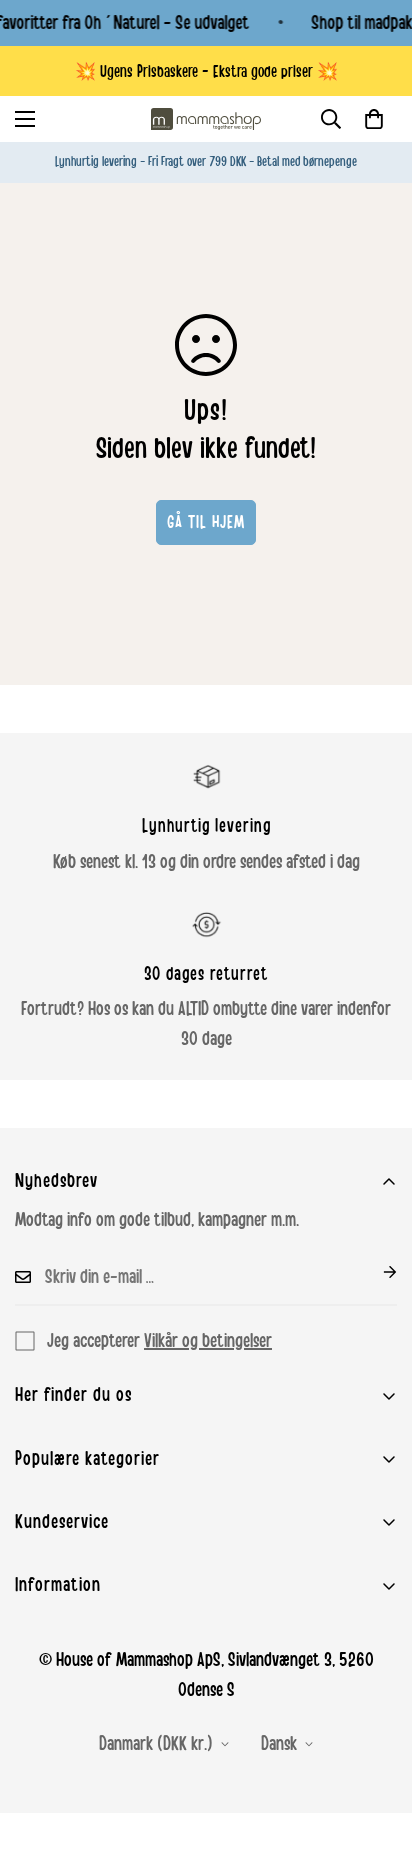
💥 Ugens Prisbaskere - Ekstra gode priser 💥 (206, 71)
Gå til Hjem (206, 522)
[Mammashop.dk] (206, 119)
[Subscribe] (374, 1272)
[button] (374, 119)
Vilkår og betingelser (208, 1341)
